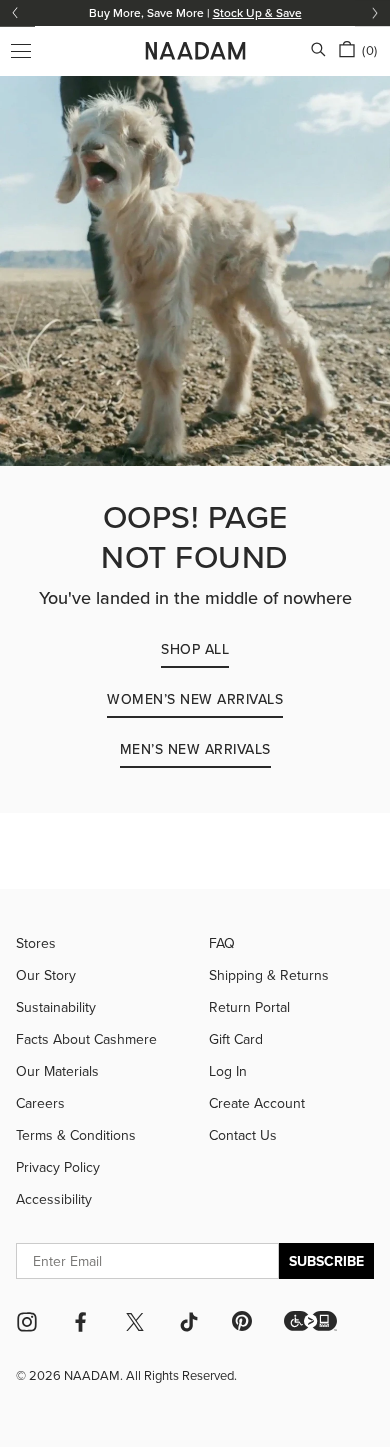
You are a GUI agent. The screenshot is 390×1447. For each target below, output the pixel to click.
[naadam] (195, 51)
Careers (40, 1103)
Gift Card (236, 1039)
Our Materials (57, 1071)
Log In (228, 1071)
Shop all (195, 649)
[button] (310, 1321)
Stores (36, 943)
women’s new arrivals (195, 699)
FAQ (222, 943)
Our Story (46, 975)
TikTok (189, 1322)
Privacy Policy (58, 1167)
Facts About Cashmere (86, 1039)
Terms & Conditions (76, 1135)
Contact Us (243, 1135)
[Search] (318, 51)
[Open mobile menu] (21, 51)
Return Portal (249, 1007)
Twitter (135, 1322)
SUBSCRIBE (326, 1261)
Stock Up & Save (257, 12)
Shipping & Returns (269, 975)
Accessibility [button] (54, 1199)
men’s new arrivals (195, 749)
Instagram (27, 1322)
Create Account (257, 1103)
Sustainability (56, 1007)
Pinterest (242, 1321)
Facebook (81, 1322)
